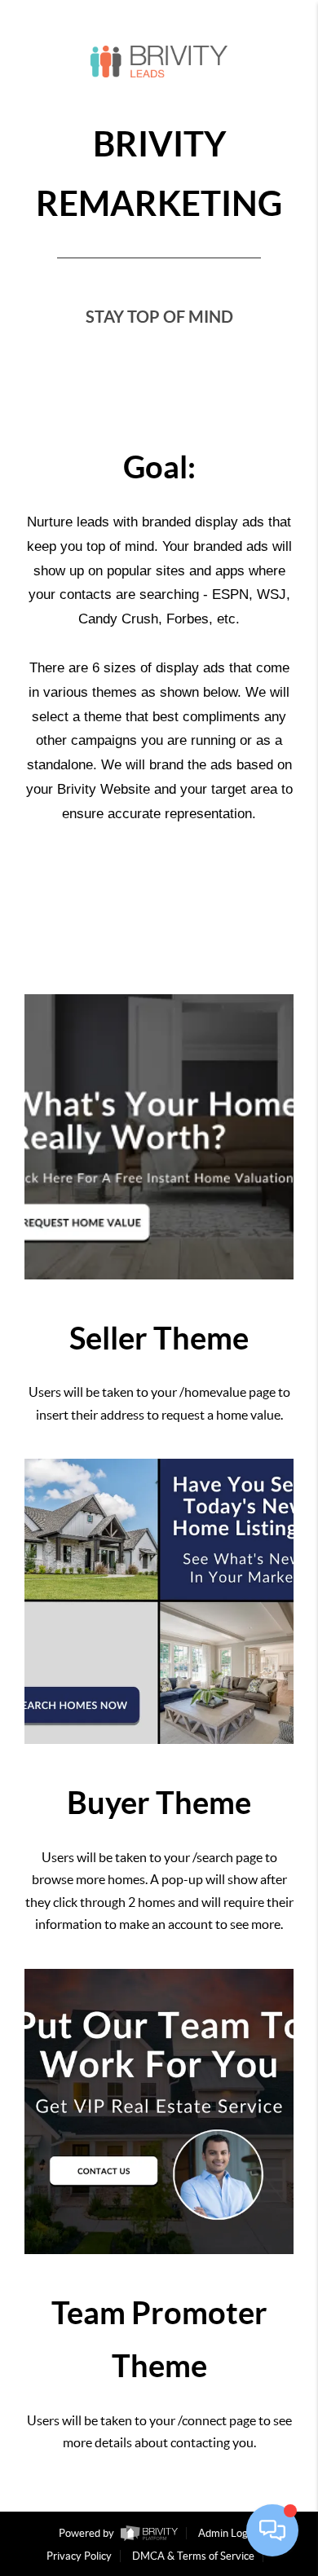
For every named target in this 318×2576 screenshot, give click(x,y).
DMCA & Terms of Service (193, 2556)
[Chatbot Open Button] (272, 2530)
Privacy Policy (79, 2556)
